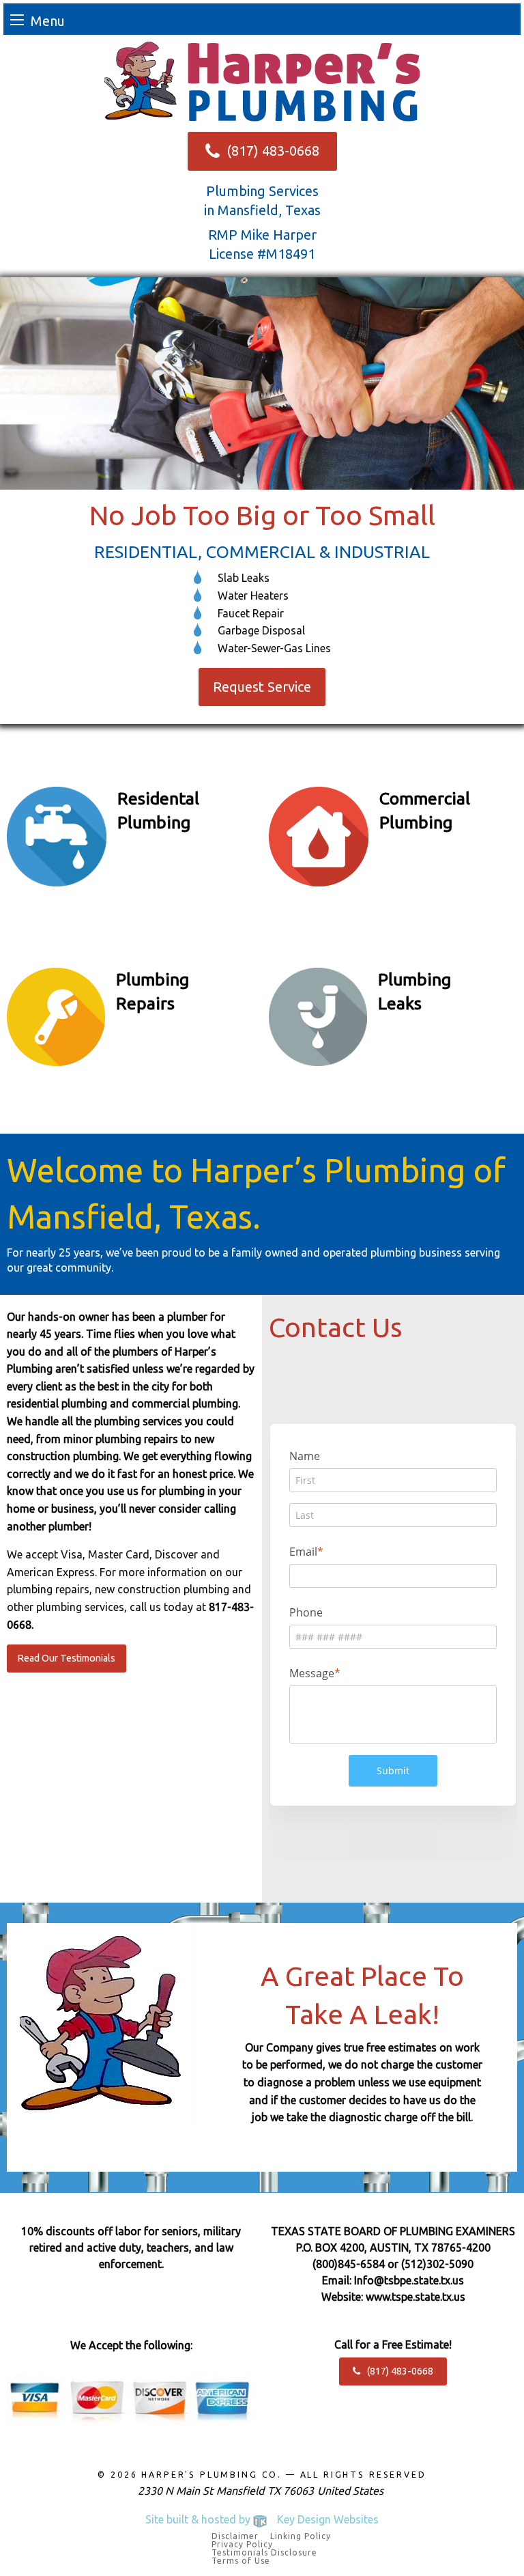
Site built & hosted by (262, 2519)
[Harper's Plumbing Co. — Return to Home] (262, 81)
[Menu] (17, 19)
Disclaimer (235, 2536)
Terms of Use (241, 2561)
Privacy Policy (242, 2545)
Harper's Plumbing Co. (212, 2475)
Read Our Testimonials (66, 1658)
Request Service (262, 687)
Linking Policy (301, 2536)
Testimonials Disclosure (264, 2553)
